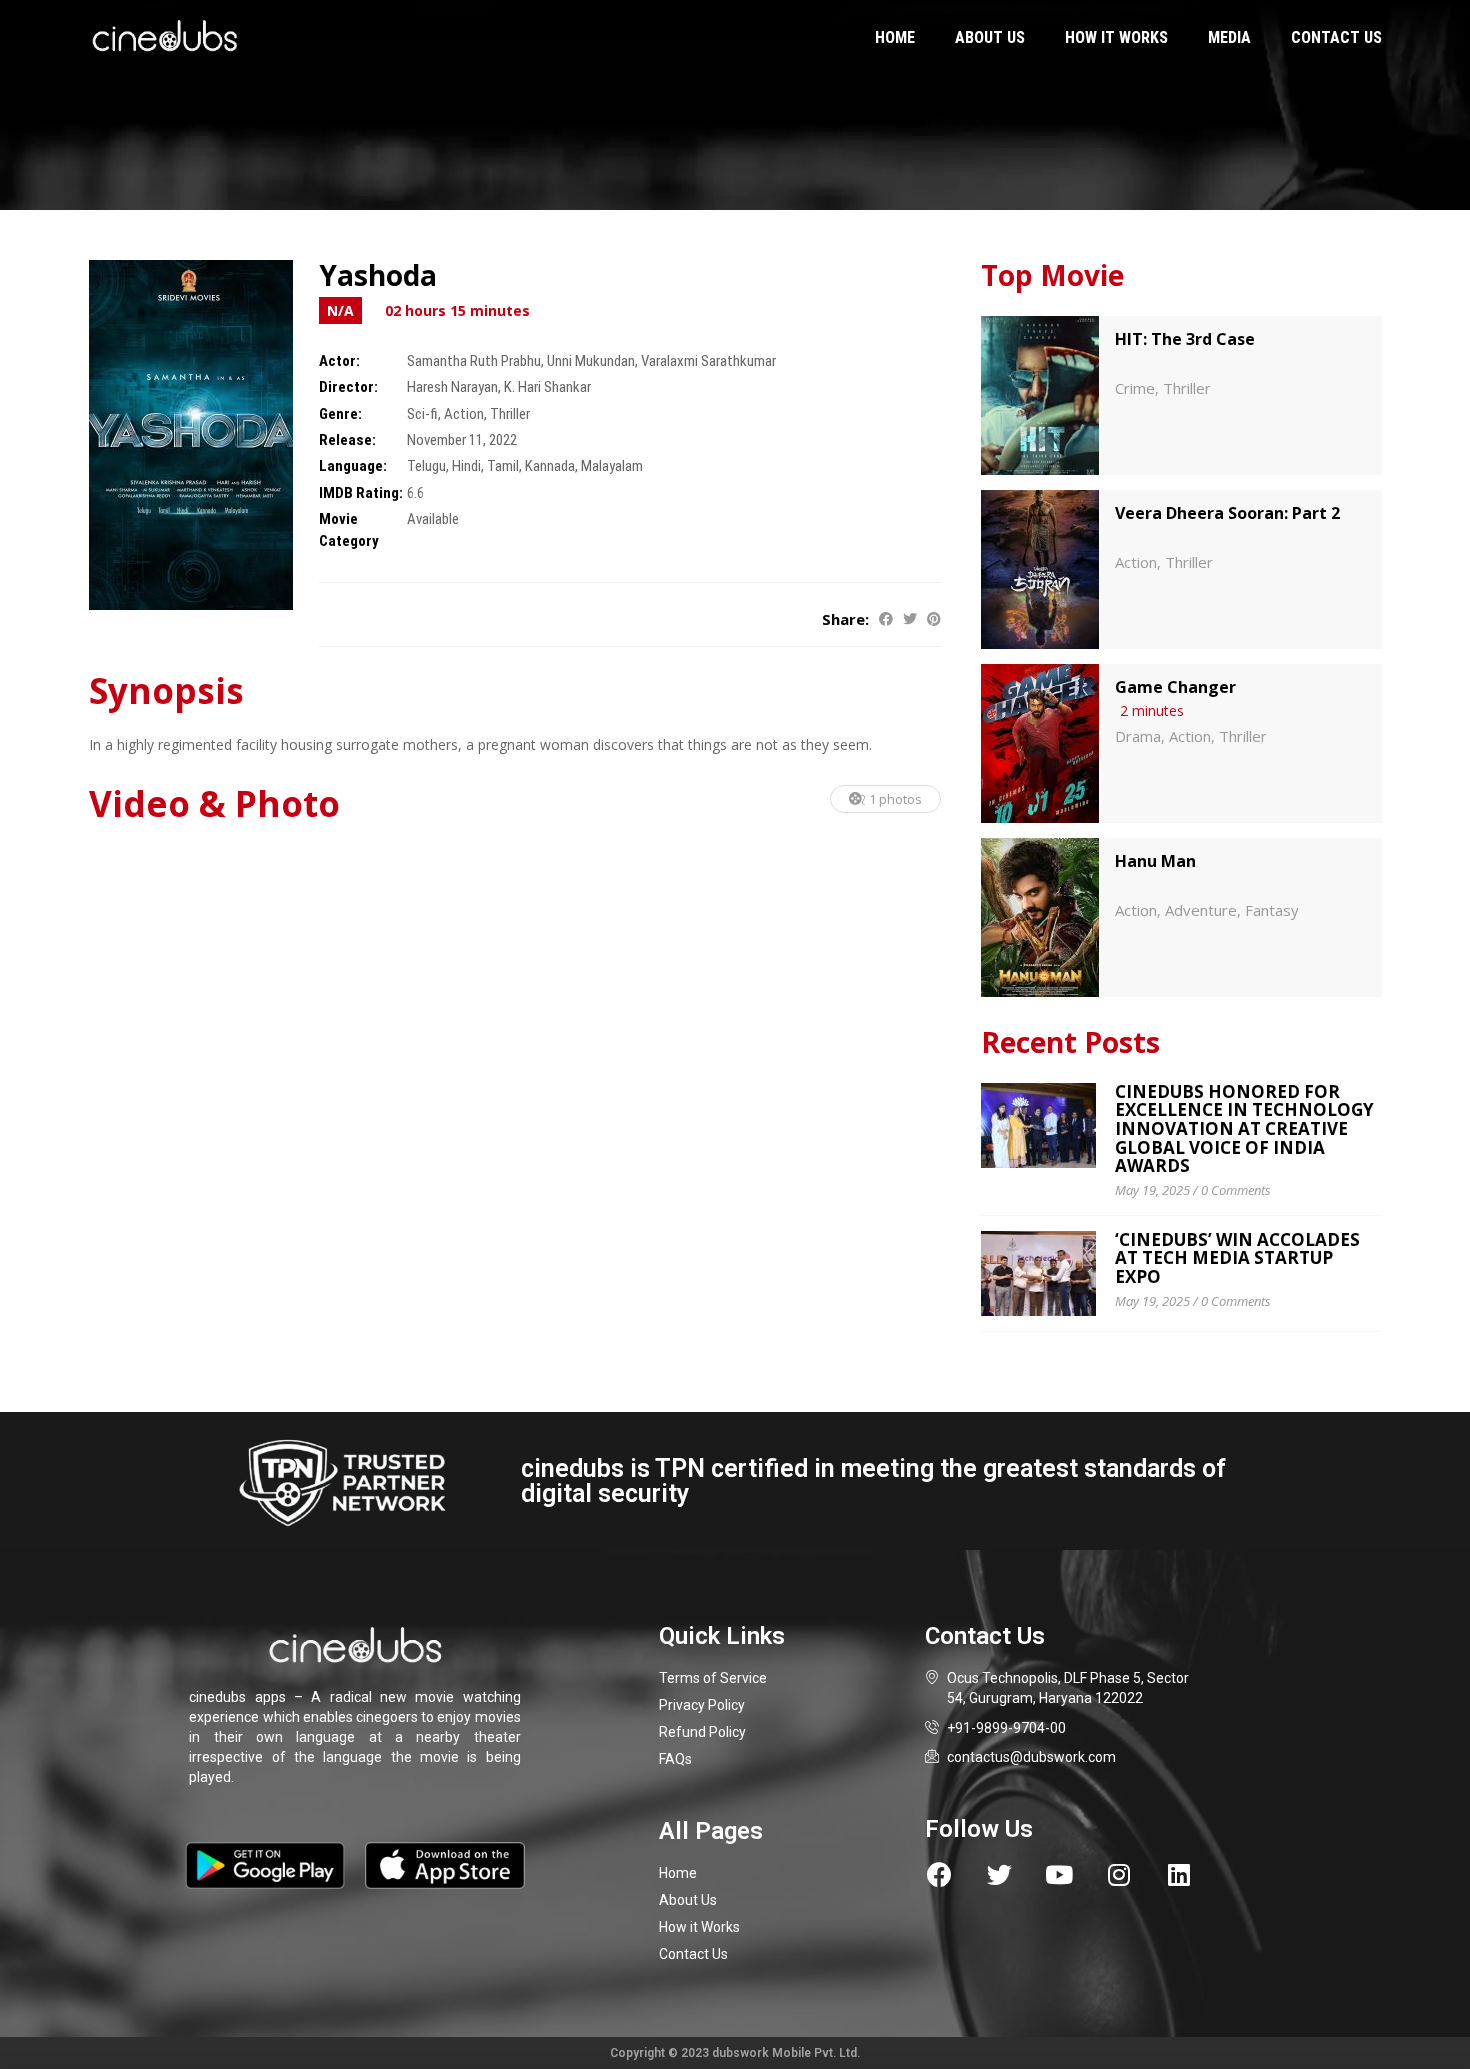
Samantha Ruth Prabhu (474, 361)
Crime (1135, 388)
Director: (348, 387)
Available (433, 519)
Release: (347, 440)
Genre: (340, 414)
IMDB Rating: (361, 493)
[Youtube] (1059, 1874)
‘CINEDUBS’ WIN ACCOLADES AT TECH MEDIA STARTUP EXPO (1237, 1258)
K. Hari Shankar (547, 387)
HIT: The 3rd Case (1185, 339)
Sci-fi (422, 414)
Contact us (1336, 37)
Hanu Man (1155, 861)
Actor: (339, 361)
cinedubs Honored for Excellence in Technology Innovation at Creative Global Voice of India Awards (1244, 1129)
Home (895, 37)
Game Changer (1175, 687)
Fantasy (1272, 910)
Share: (845, 619)
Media (1229, 37)
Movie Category (349, 529)
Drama (1138, 736)
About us (990, 37)
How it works (1116, 37)
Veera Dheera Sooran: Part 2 (1227, 513)
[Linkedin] (1179, 1874)
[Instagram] (1119, 1874)
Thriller (510, 414)
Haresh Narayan (452, 387)
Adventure (1201, 910)
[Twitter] (999, 1874)
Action (464, 414)
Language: (353, 466)
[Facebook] (939, 1874)
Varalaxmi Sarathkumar (708, 361)
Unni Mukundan (591, 361)
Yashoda (378, 275)
